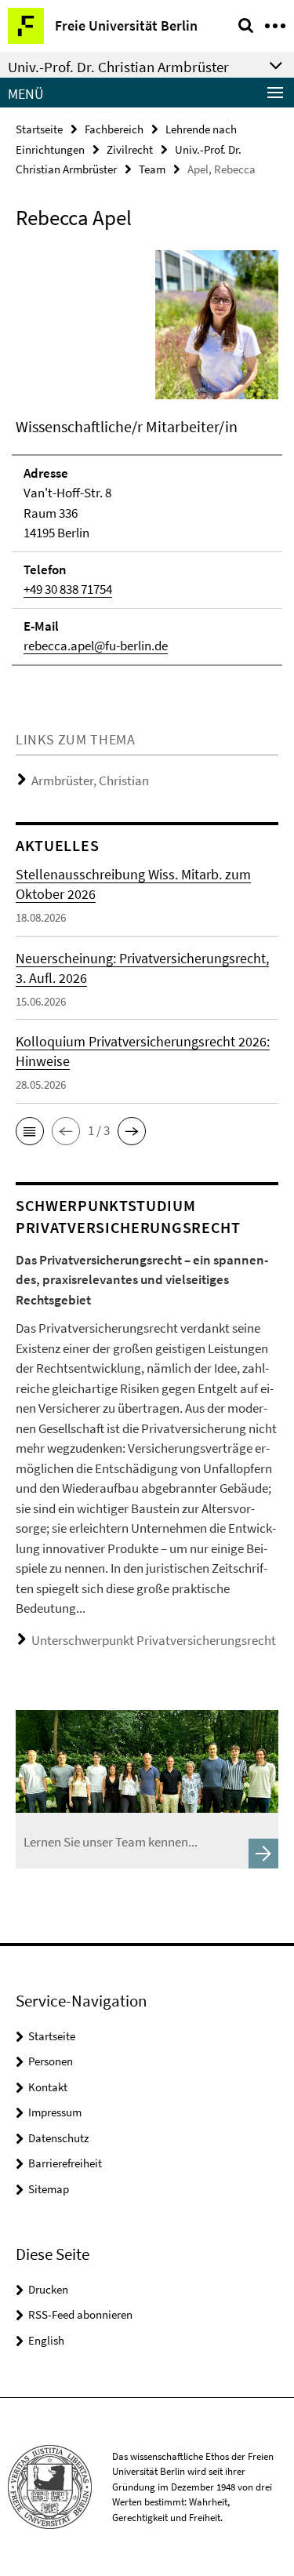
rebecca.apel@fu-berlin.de (96, 646)
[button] (30, 1131)
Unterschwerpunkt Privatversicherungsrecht (154, 1640)
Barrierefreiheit (65, 2163)
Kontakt (48, 2087)
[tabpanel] (147, 457)
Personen (51, 2061)
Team (152, 169)
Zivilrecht (130, 149)
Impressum (55, 2112)
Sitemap (49, 2189)
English (46, 2340)
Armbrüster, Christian (90, 780)
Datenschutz (58, 2138)
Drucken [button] (48, 2289)
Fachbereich (114, 129)
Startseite (39, 129)
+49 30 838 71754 (68, 589)
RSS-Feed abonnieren (80, 2314)
